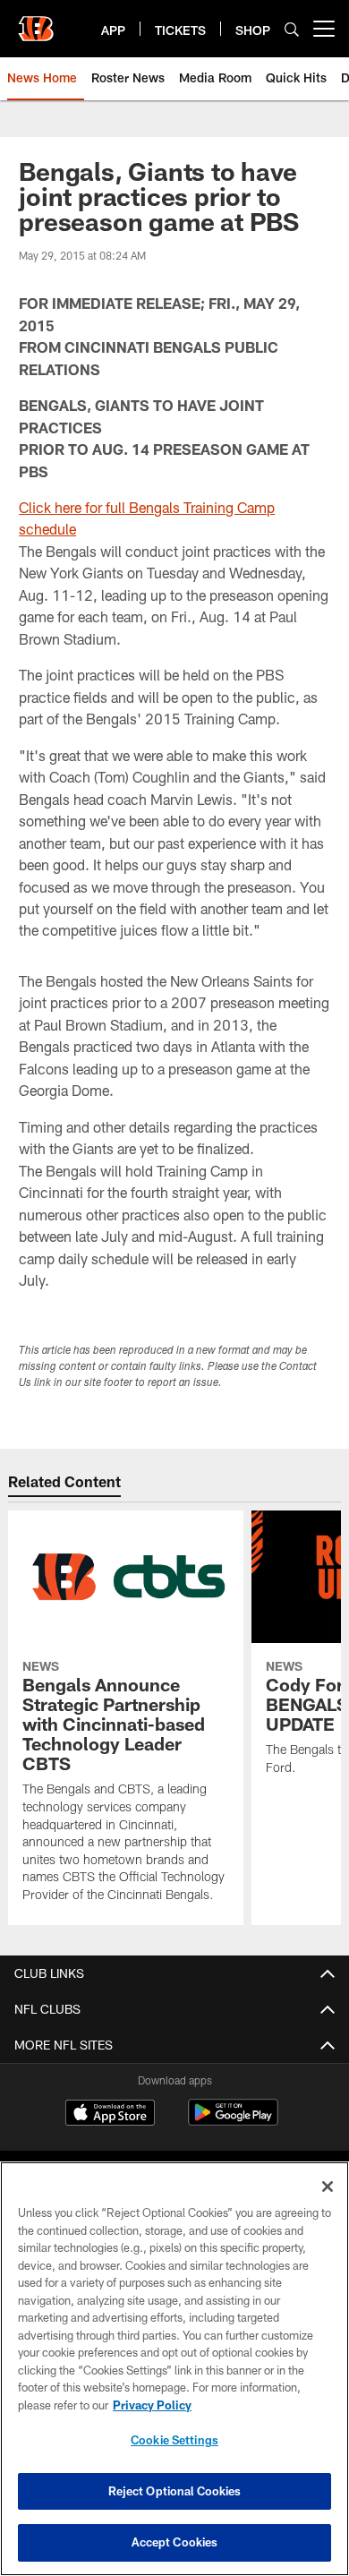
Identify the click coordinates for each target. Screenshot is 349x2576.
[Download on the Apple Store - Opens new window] (110, 2115)
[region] (174, 2369)
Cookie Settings (174, 2440)
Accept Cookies (175, 2542)
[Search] (292, 29)
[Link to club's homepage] (36, 21)
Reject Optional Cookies (175, 2491)
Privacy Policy (152, 2405)
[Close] (328, 2187)
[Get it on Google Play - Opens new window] (233, 2122)
